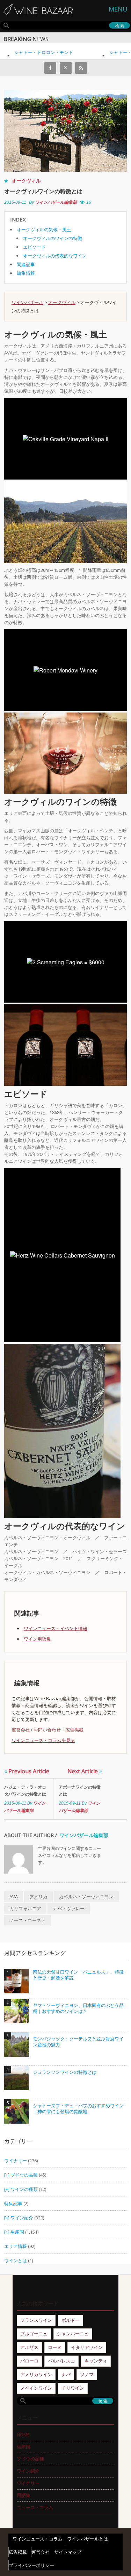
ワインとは (16, 2260)
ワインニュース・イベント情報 (56, 1628)
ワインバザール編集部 (56, 202)
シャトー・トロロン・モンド (35, 52)
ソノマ (87, 2374)
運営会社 (21, 1730)
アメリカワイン (36, 2374)
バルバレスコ (61, 2361)
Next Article (85, 1771)
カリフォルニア (25, 1908)
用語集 (24, 2495)
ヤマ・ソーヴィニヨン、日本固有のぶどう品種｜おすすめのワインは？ (78, 2009)
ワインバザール (27, 302)
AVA (14, 1897)
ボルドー (71, 2320)
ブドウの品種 (24, 2175)
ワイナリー (16, 2161)
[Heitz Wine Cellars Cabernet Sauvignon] (62, 1431)
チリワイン (73, 2388)
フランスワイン (36, 2320)
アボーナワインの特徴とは (80, 1791)
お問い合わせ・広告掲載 (59, 1730)
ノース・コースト (28, 1920)
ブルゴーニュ (34, 2334)
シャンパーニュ (73, 2334)
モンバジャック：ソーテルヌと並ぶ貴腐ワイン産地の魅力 (78, 2042)
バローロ (29, 2361)
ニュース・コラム (35, 2507)
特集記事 (13, 2203)
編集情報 (26, 273)
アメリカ (38, 1897)
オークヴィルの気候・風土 (44, 229)
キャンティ (96, 2361)
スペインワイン (36, 2388)
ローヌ (55, 2347)
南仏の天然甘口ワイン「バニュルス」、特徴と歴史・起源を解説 (78, 1975)
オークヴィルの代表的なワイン (55, 256)
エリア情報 (16, 2246)
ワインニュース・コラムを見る (43, 1740)
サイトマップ (68, 2552)
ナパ (66, 2374)
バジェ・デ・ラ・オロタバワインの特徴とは (25, 1791)
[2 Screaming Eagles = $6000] (65, 1045)
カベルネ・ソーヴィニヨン (86, 1897)
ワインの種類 (24, 2189)
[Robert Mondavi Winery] (65, 753)
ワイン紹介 (22, 2218)
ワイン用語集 (37, 1639)
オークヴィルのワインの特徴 (53, 238)
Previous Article (27, 1771)
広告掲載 (18, 2552)
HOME (23, 2435)
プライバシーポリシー (31, 2565)
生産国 (17, 2232)
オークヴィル (26, 181)
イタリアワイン (87, 2347)
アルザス (29, 2347)
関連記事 (26, 264)
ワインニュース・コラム (38, 2539)
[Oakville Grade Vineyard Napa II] (65, 522)
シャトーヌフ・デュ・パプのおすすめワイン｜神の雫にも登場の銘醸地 (78, 2109)
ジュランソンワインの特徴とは (65, 2072)
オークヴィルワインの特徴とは (43, 191)
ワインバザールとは (88, 2539)
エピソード (34, 247)
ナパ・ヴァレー (69, 1908)
